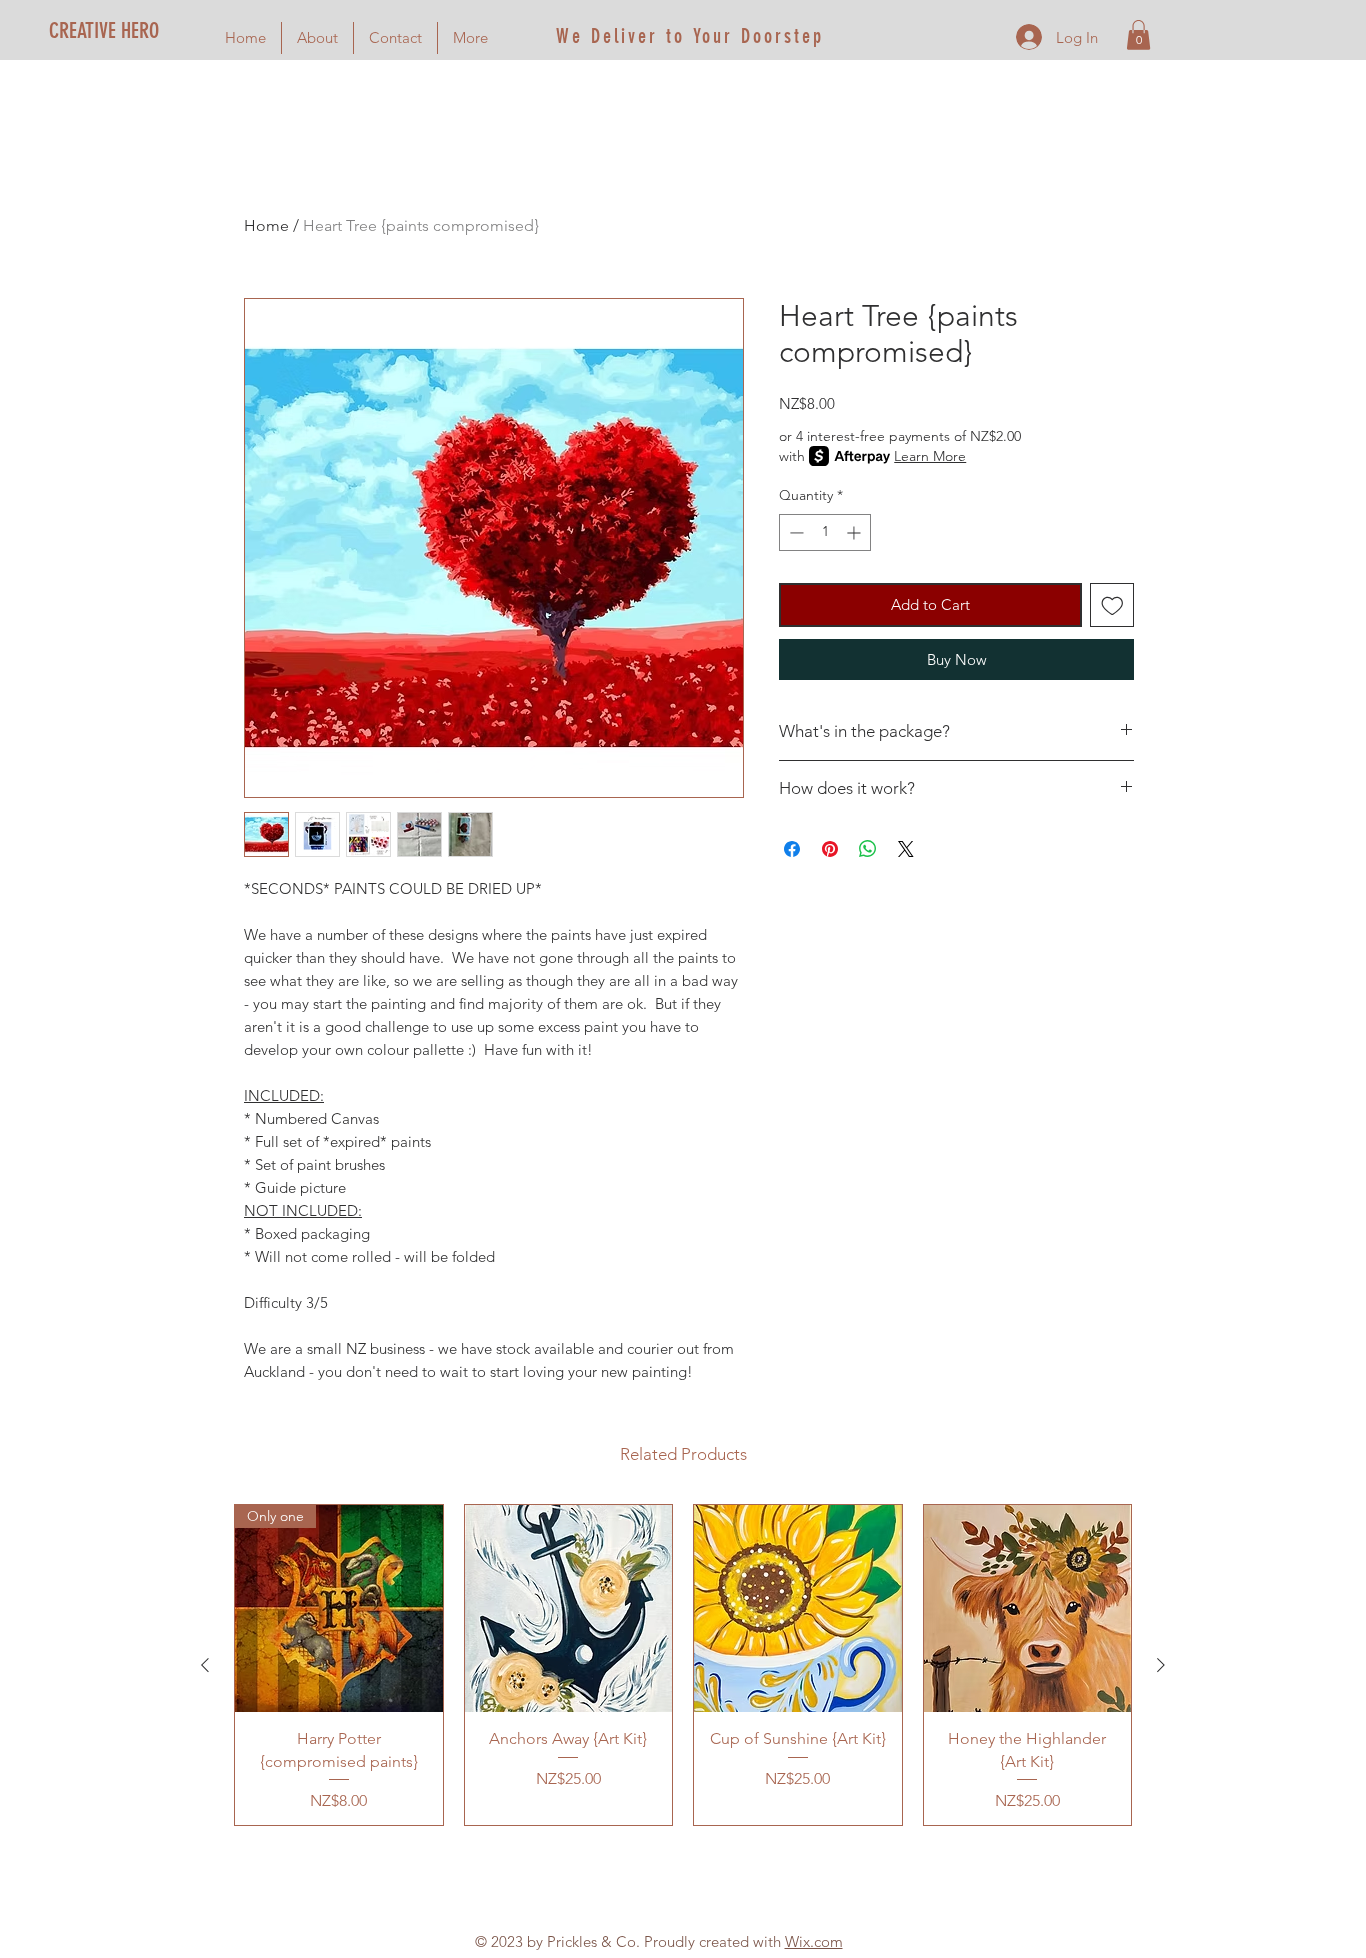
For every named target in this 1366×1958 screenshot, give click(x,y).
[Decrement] (794, 532)
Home (266, 225)
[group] (683, 1665)
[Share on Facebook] (792, 849)
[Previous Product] (205, 1665)
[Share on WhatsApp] (868, 849)
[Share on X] (906, 849)
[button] (1138, 35)
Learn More (930, 456)
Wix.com (814, 1941)
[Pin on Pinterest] (830, 849)
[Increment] (855, 532)
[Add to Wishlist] (1112, 605)
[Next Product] (1161, 1665)
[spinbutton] (825, 532)
